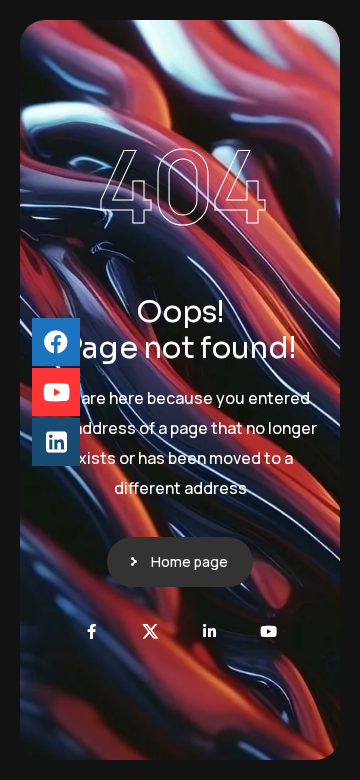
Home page (189, 561)
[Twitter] (150, 631)
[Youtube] (268, 631)
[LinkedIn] (209, 631)
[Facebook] (92, 631)
